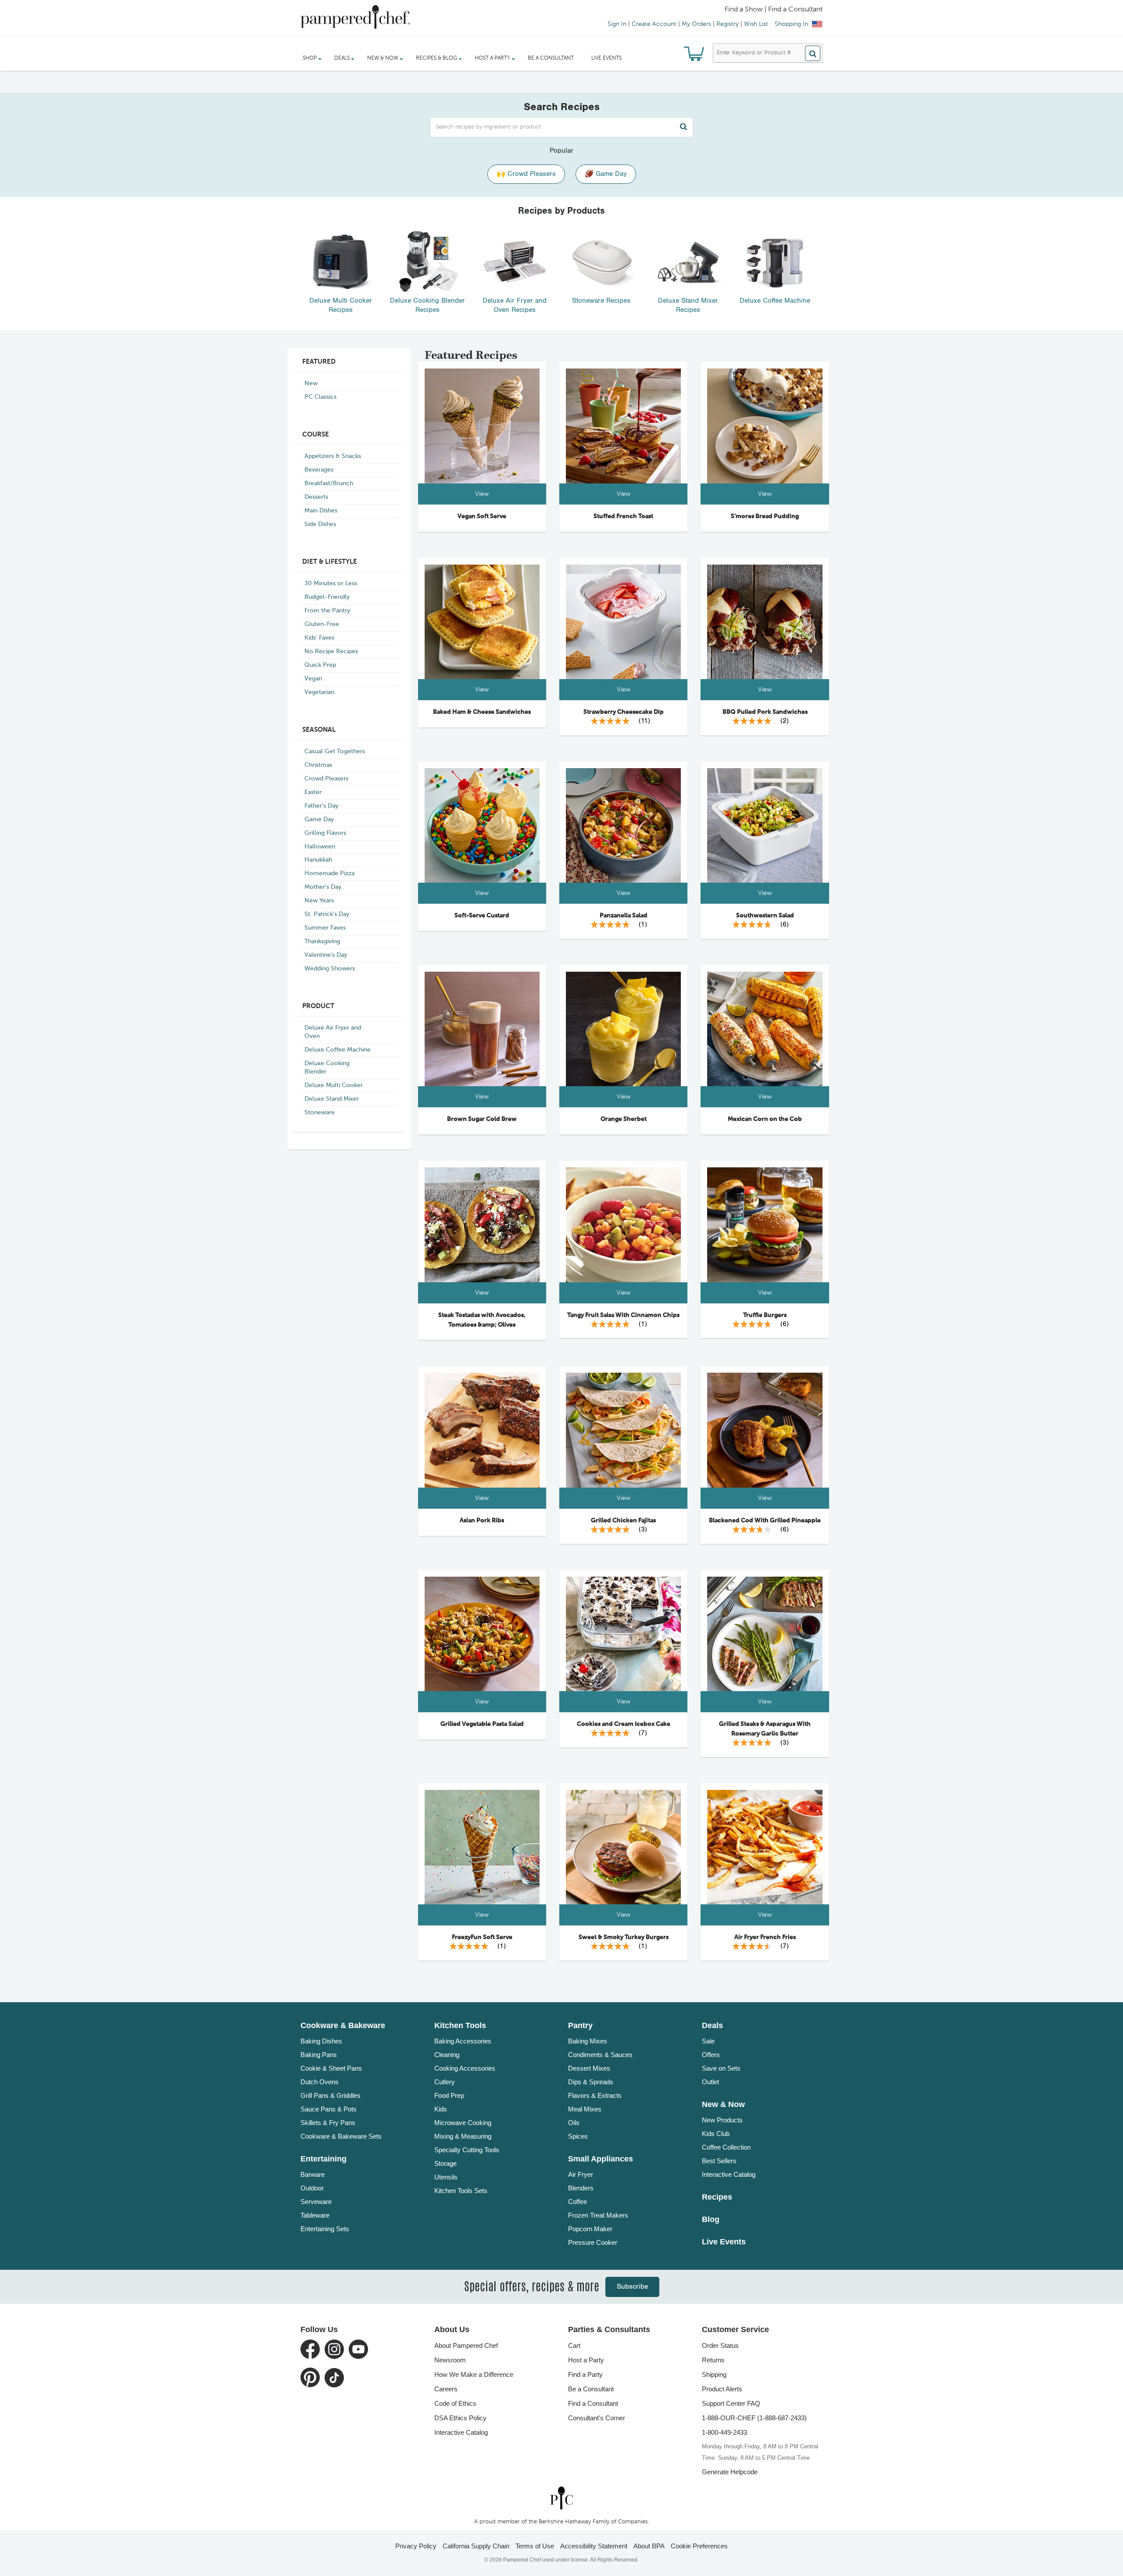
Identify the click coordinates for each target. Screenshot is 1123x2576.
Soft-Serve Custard (482, 916)
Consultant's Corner (597, 2418)
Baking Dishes (321, 2041)
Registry (728, 24)
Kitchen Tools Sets (461, 2191)
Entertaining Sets (325, 2229)
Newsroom (450, 2360)
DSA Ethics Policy (460, 2418)
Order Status (720, 2345)
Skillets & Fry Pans (328, 2123)
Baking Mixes (588, 2041)
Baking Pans (319, 2055)
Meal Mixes (585, 2109)
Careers (446, 2389)
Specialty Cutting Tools (467, 2150)
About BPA (649, 2546)
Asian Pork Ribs (482, 1521)
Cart (574, 2345)
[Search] (813, 53)
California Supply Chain (476, 2546)
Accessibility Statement (594, 2546)
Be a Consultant (551, 58)
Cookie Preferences (699, 2546)
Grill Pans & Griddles (331, 2095)
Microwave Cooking (463, 2123)
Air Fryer (581, 2174)
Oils (574, 2123)
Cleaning (447, 2055)
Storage (445, 2163)
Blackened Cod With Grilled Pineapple (765, 1521)
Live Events (606, 58)
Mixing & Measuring (463, 2136)
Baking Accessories (463, 2041)
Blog (711, 2219)
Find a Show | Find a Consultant (774, 10)
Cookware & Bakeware (343, 2025)
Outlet (710, 2082)
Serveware (316, 2202)
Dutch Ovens (320, 2082)
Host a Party (586, 2360)
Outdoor (312, 2188)
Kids (441, 2109)
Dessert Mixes (589, 2068)
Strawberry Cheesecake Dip (624, 712)
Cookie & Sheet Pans (331, 2068)
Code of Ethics (455, 2403)
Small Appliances (601, 2159)
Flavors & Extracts (595, 2095)
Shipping (714, 2374)
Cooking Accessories (465, 2068)
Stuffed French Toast (623, 516)
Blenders (581, 2188)
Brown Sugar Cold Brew (482, 1119)
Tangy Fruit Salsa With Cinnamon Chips (623, 1315)
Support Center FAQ (731, 2403)
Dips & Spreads (591, 2082)
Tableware (315, 2215)
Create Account (654, 24)
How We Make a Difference (474, 2374)
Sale (708, 2041)
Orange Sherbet (624, 1119)
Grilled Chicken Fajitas (623, 1521)
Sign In (617, 24)
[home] (561, 2498)
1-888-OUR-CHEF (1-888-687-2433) (754, 2418)
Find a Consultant (593, 2403)
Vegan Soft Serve (482, 516)
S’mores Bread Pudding (765, 516)
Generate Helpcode (730, 2472)
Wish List (756, 24)
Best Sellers (719, 2161)
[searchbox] (561, 127)
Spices (578, 2136)
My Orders (696, 24)
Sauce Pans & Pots (329, 2109)
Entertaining (324, 2159)
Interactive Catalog (729, 2174)
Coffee (578, 2202)
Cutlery (445, 2082)
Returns (713, 2360)
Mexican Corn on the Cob (765, 1119)
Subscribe (632, 2287)
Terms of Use (535, 2546)
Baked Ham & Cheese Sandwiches (482, 712)
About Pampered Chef (466, 2345)
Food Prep (449, 2095)
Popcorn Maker (590, 2229)
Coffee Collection (726, 2147)
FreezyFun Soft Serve (482, 1937)
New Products (722, 2120)
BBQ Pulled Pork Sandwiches (765, 712)
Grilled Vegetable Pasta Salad (482, 1724)
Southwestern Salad (765, 916)
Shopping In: (792, 24)
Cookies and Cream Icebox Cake (624, 1724)
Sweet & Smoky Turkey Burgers (624, 1937)
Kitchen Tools (460, 2025)
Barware (313, 2174)
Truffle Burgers (765, 1315)
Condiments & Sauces (600, 2055)
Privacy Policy (416, 2546)
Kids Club (716, 2134)
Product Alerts (722, 2389)
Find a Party (585, 2374)
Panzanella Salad (624, 916)
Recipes (717, 2197)
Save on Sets (721, 2068)
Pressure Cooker (593, 2242)
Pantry (580, 2025)
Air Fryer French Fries (765, 1937)
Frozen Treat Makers (598, 2215)
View (482, 494)
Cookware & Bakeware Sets (341, 2136)
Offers (711, 2055)
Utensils (446, 2177)
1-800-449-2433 (724, 2432)
